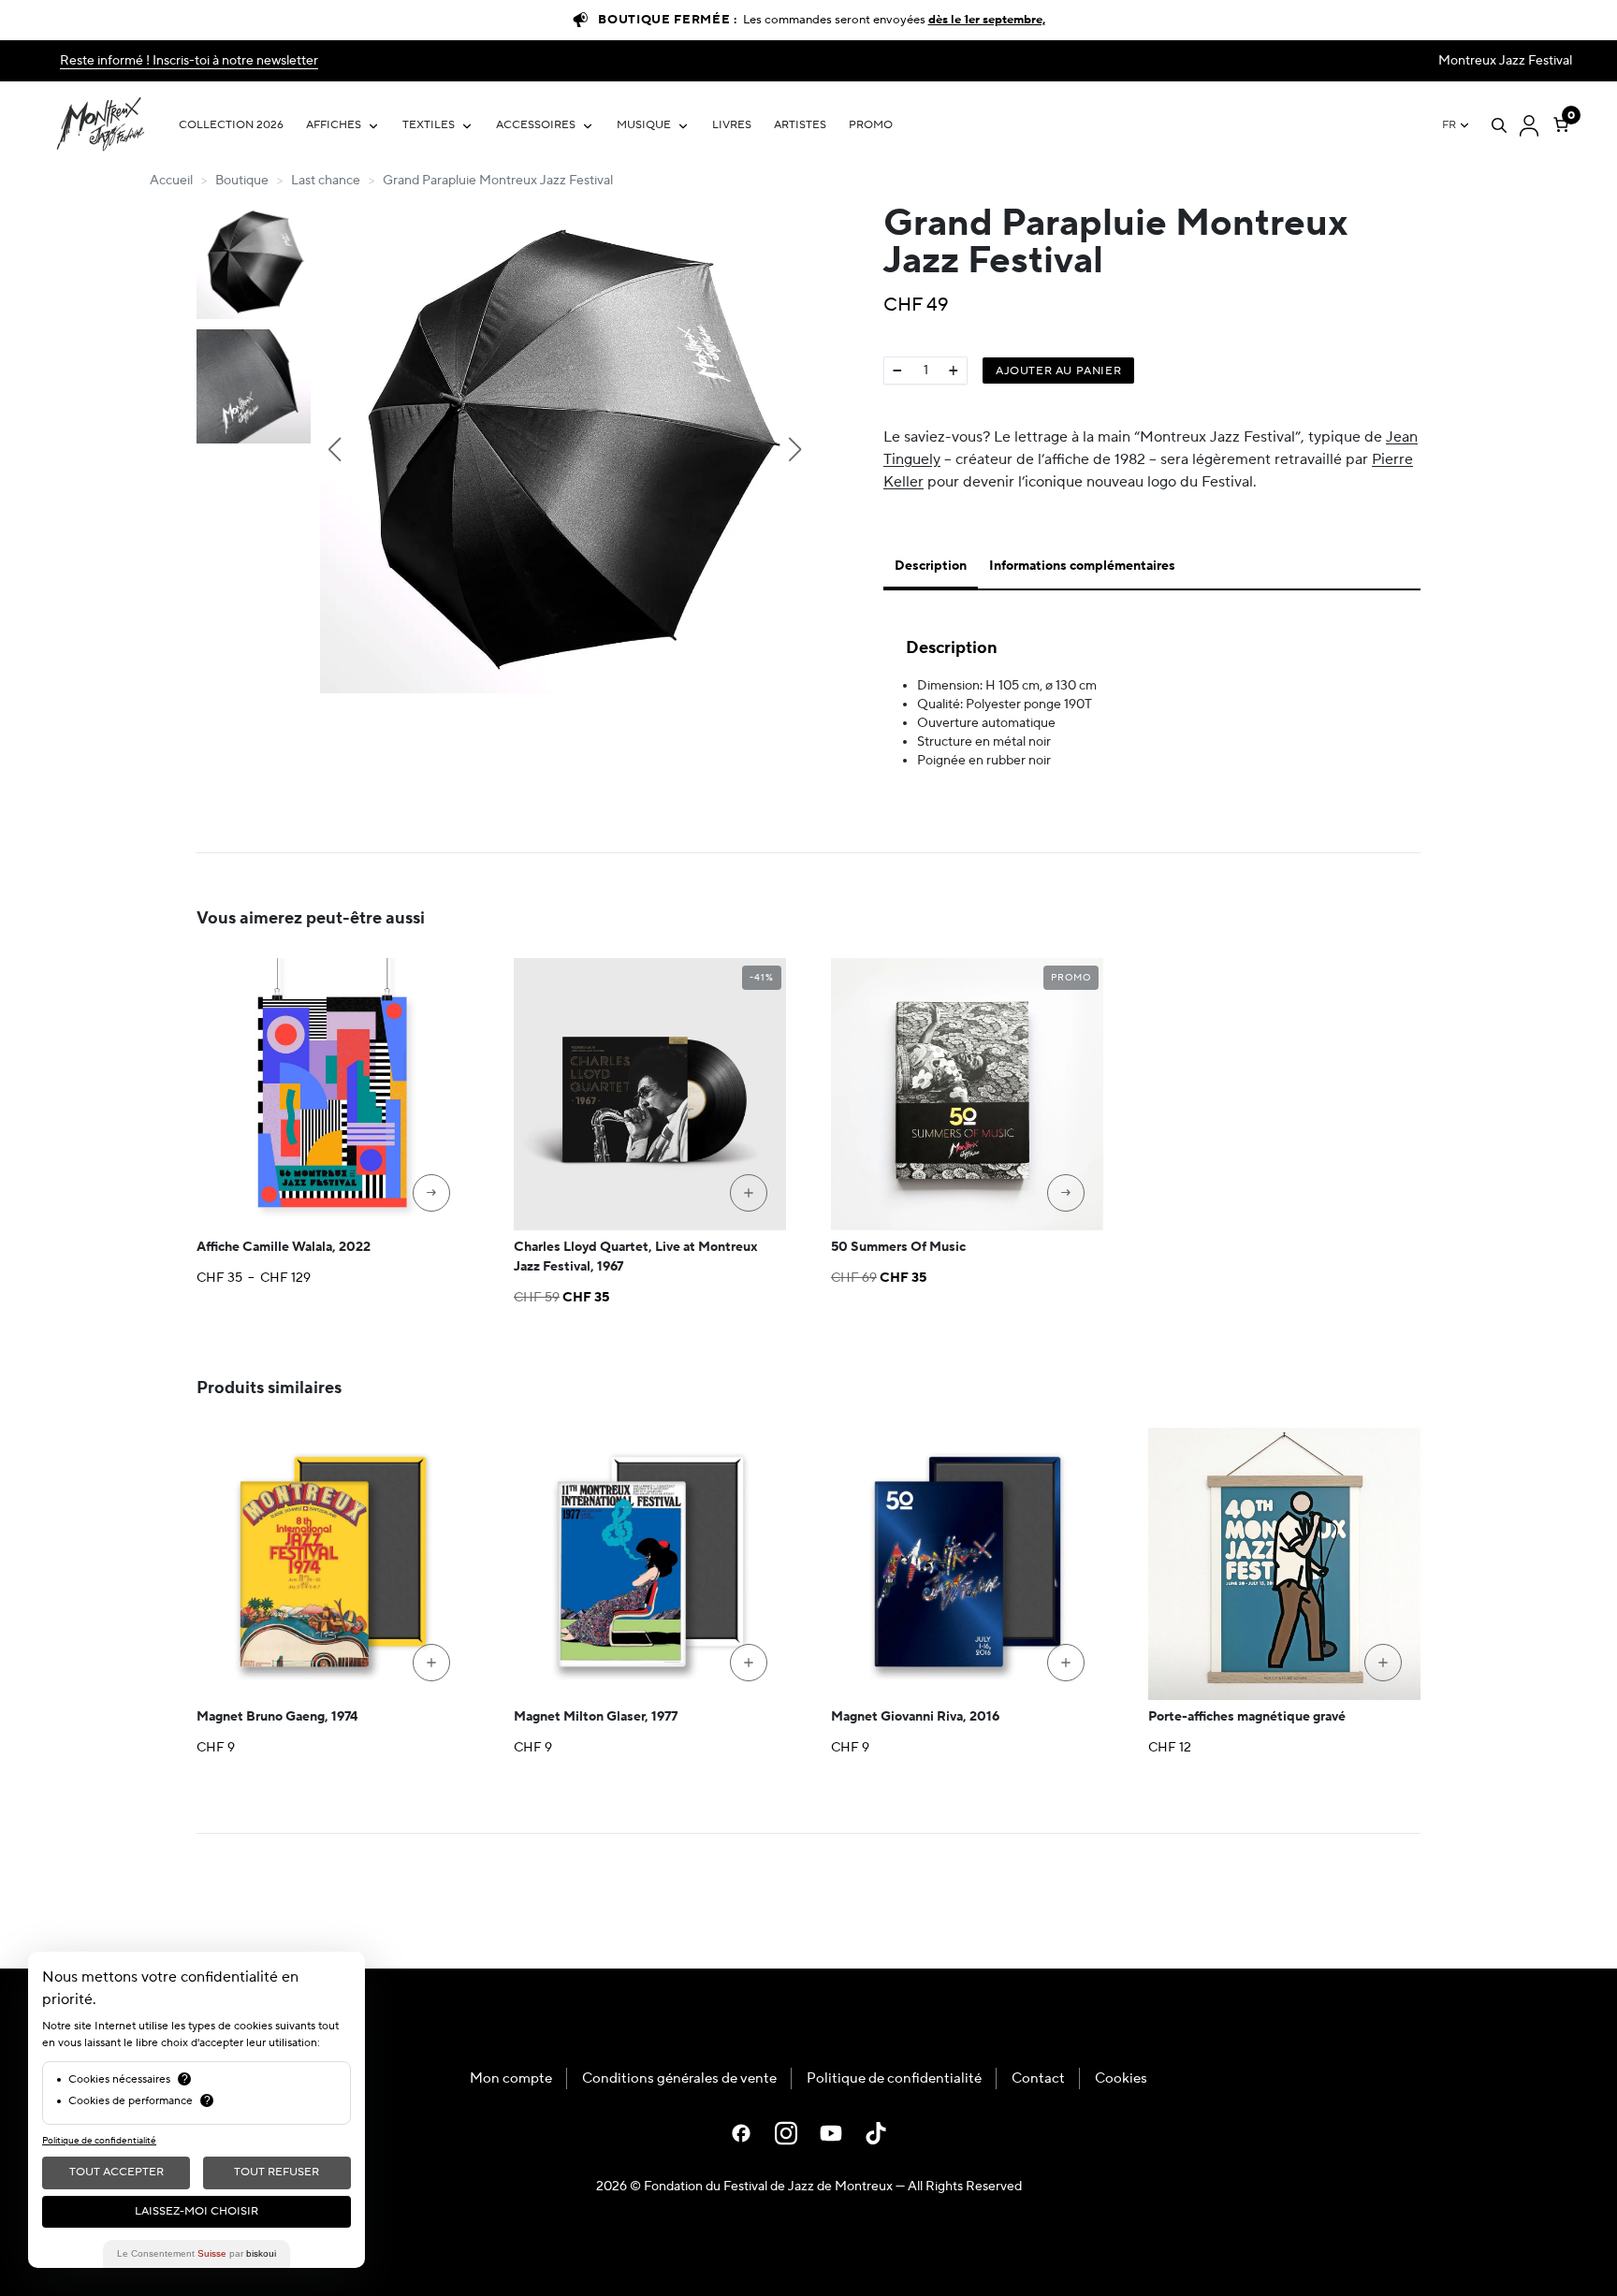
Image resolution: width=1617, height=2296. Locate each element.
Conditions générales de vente (679, 2078)
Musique (644, 125)
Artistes (800, 125)
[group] (564, 449)
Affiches (334, 125)
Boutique (242, 181)
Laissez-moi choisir (197, 2211)
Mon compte (511, 2078)
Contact (1038, 2078)
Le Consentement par (197, 2253)
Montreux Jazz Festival (1505, 61)
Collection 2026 (231, 125)
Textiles (429, 125)
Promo (871, 125)
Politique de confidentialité (894, 2078)
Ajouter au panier (1058, 371)
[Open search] (1499, 125)
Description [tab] (931, 566)
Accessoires (536, 125)
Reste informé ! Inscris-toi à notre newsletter (189, 61)
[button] (334, 449)
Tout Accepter (117, 2172)
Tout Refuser (277, 2172)
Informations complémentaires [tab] (1082, 566)
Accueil (171, 181)
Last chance (326, 181)
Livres (732, 125)
